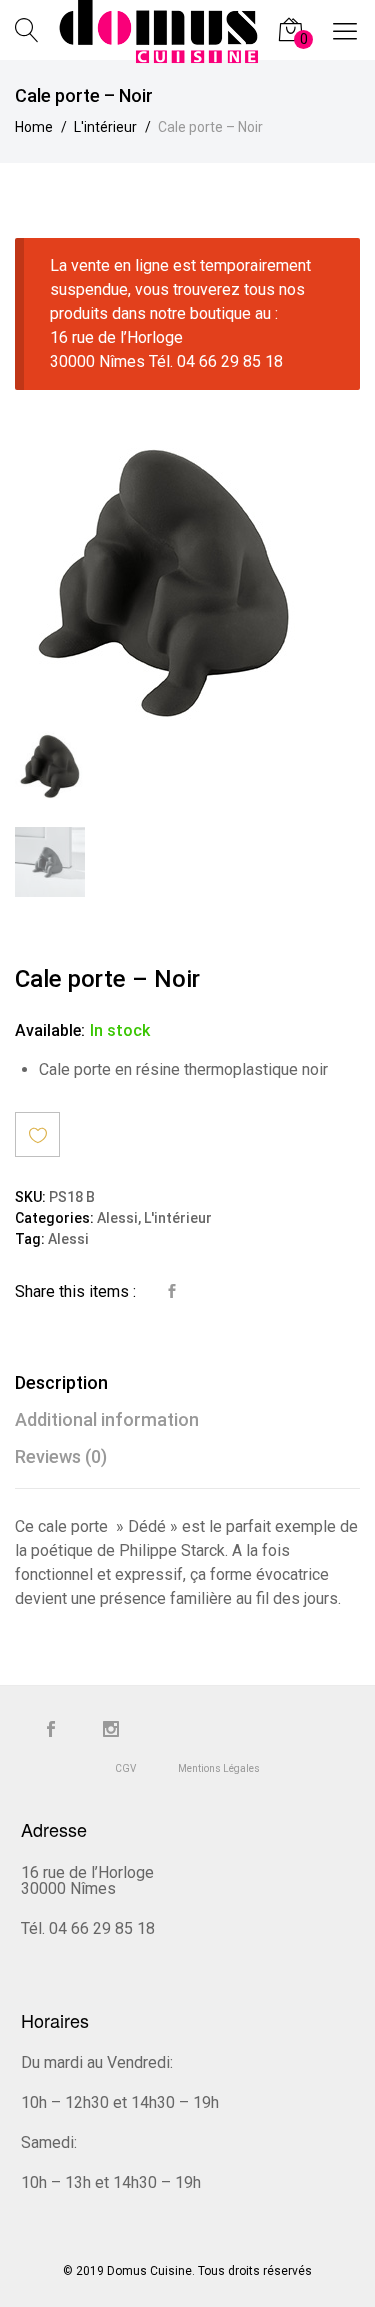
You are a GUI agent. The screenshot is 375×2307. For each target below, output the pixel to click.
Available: (50, 1030)
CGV (125, 1768)
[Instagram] (111, 1730)
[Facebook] (51, 1730)
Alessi (117, 1218)
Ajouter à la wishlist (37, 1134)
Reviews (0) (61, 1456)
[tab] (187, 1382)
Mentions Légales (219, 1768)
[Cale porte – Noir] (172, 1292)
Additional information (107, 1419)
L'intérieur (178, 1218)
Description (61, 1382)
